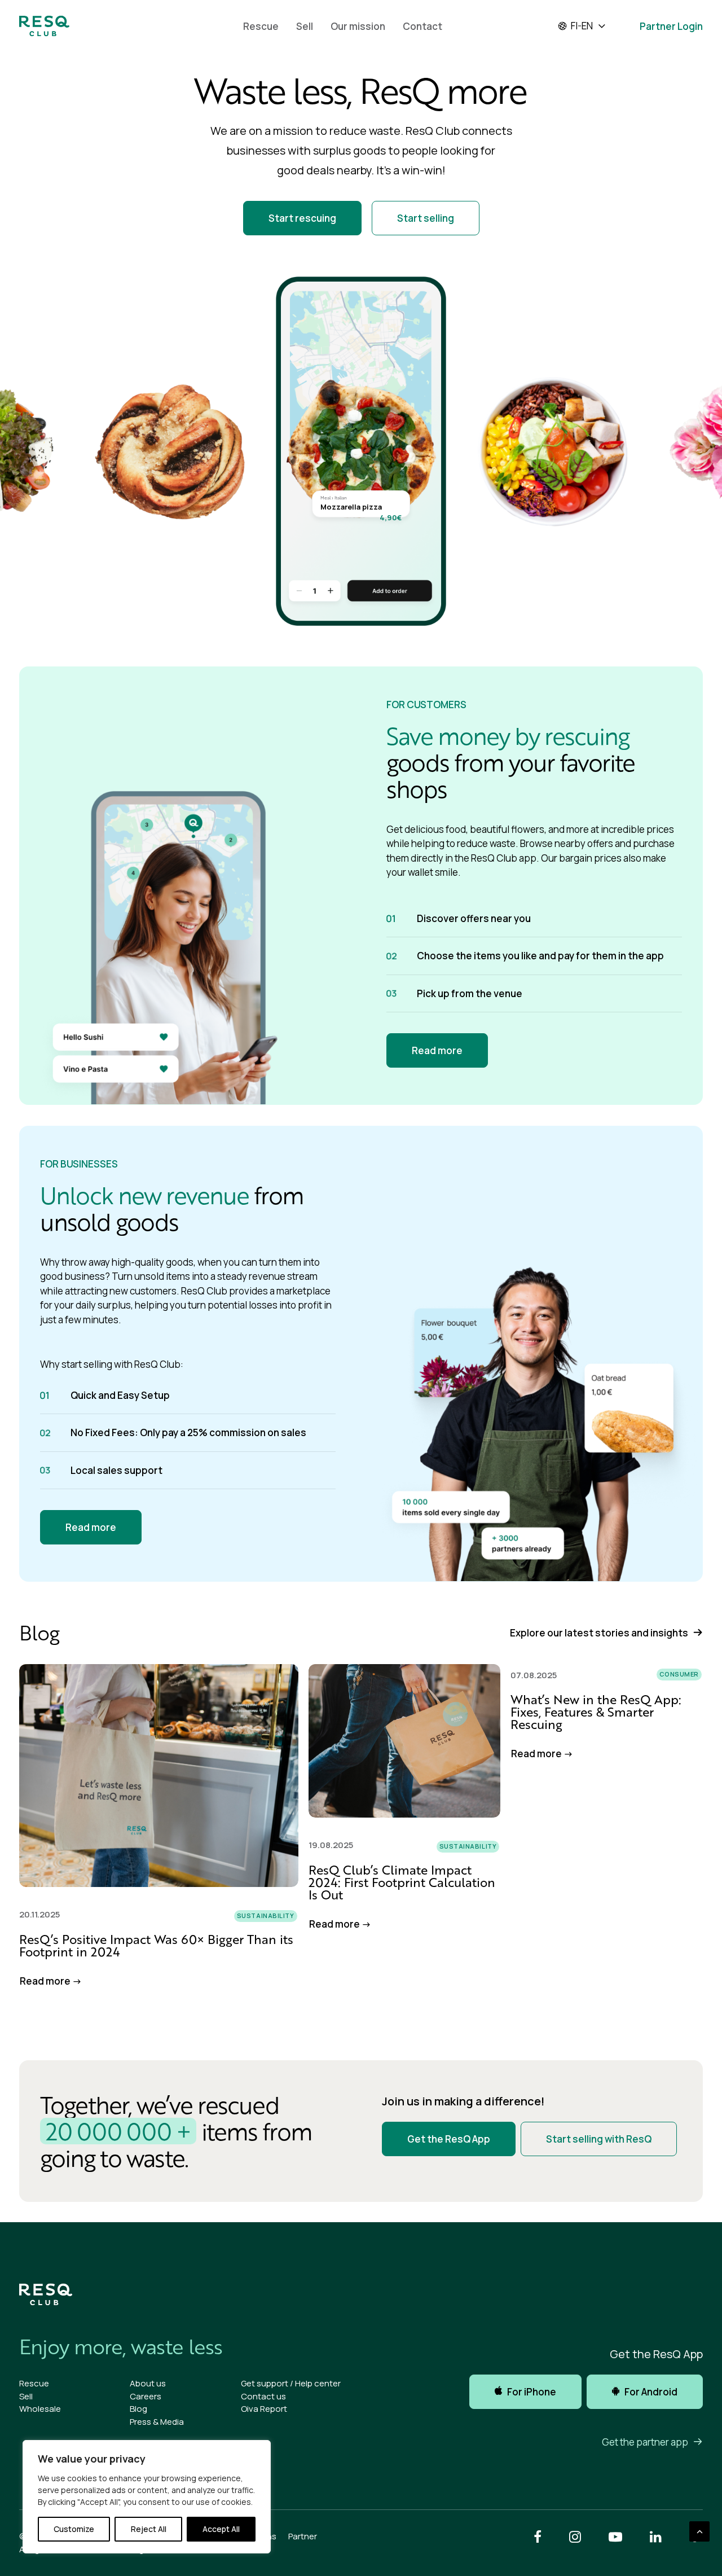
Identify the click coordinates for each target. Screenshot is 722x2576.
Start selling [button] (426, 218)
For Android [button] (651, 2392)
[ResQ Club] (44, 26)
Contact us (263, 2396)
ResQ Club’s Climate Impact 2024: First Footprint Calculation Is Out (402, 1882)
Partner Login (671, 26)
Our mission (358, 26)
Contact (422, 26)
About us (148, 2383)
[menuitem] (261, 26)
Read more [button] (437, 1050)
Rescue (261, 26)
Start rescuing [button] (302, 218)
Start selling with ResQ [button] (599, 2139)
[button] (159, 1775)
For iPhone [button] (532, 2392)
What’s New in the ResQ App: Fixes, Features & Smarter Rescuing (596, 1712)
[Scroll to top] (699, 2531)
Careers (146, 2396)
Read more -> (51, 1981)
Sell (305, 26)
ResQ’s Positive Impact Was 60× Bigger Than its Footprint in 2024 (156, 1945)
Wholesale (40, 2409)
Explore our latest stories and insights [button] (599, 1633)
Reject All (149, 2529)
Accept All (221, 2529)
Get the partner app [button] (645, 2442)
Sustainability (266, 1915)
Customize (74, 2529)
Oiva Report (264, 2409)
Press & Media (157, 2422)
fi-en (582, 26)
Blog (138, 2409)
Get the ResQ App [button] (449, 2139)
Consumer (679, 1674)
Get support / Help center (291, 2383)
